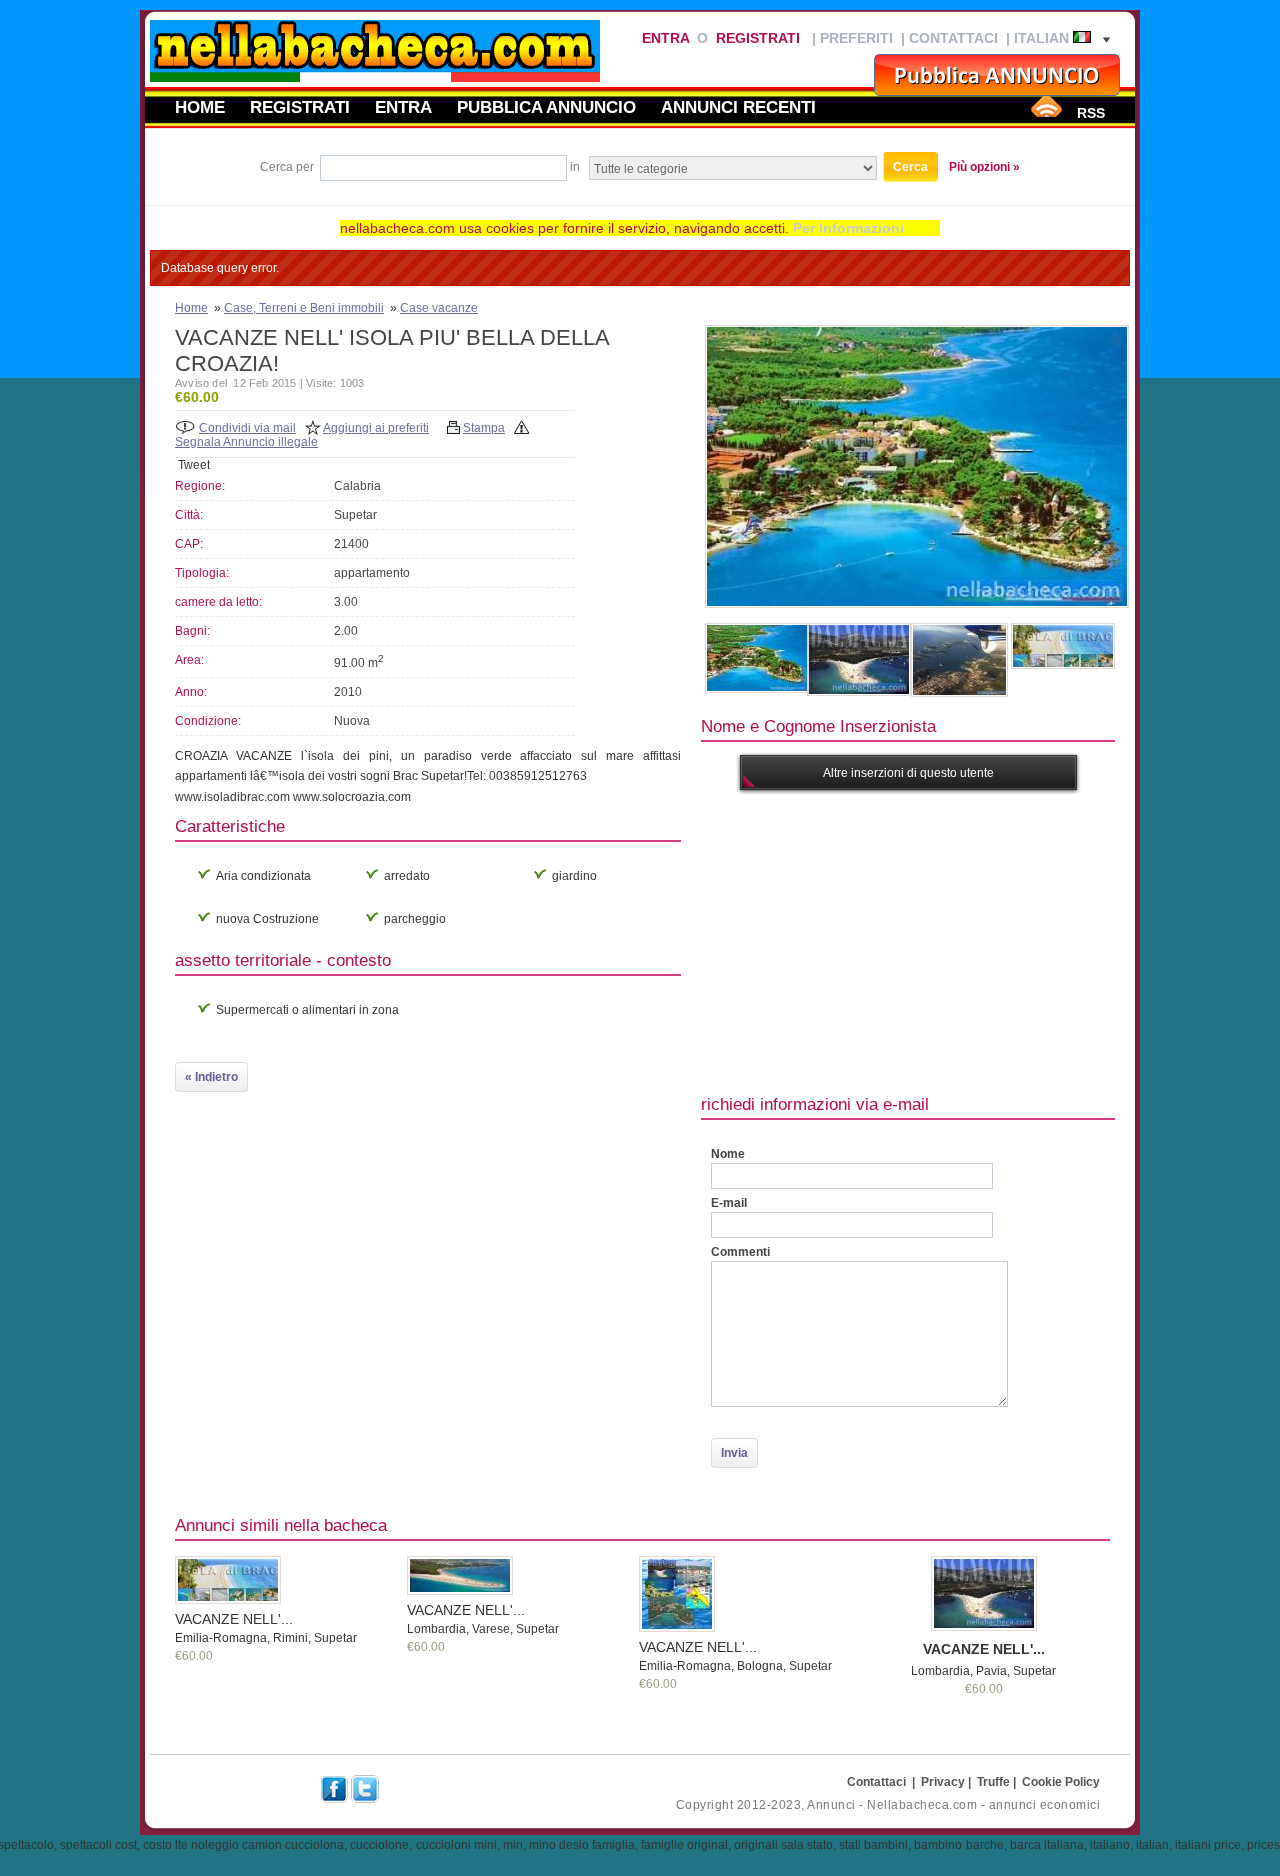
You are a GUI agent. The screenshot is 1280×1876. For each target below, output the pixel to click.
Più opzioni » (984, 167)
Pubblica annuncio (546, 107)
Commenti (740, 1252)
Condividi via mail (247, 428)
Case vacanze (439, 308)
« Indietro (211, 1077)
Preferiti (856, 38)
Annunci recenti (738, 107)
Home (200, 107)
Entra (665, 38)
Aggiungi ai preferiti (376, 428)
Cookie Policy (1061, 1782)
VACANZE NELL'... (234, 1619)
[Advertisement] (990, 940)
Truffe (993, 1782)
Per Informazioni (848, 228)
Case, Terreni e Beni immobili (304, 308)
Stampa (484, 428)
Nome (728, 1154)
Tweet (194, 465)
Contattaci (953, 38)
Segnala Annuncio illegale (246, 442)
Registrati (758, 38)
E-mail (729, 1203)
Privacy (943, 1782)
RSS (1091, 113)
